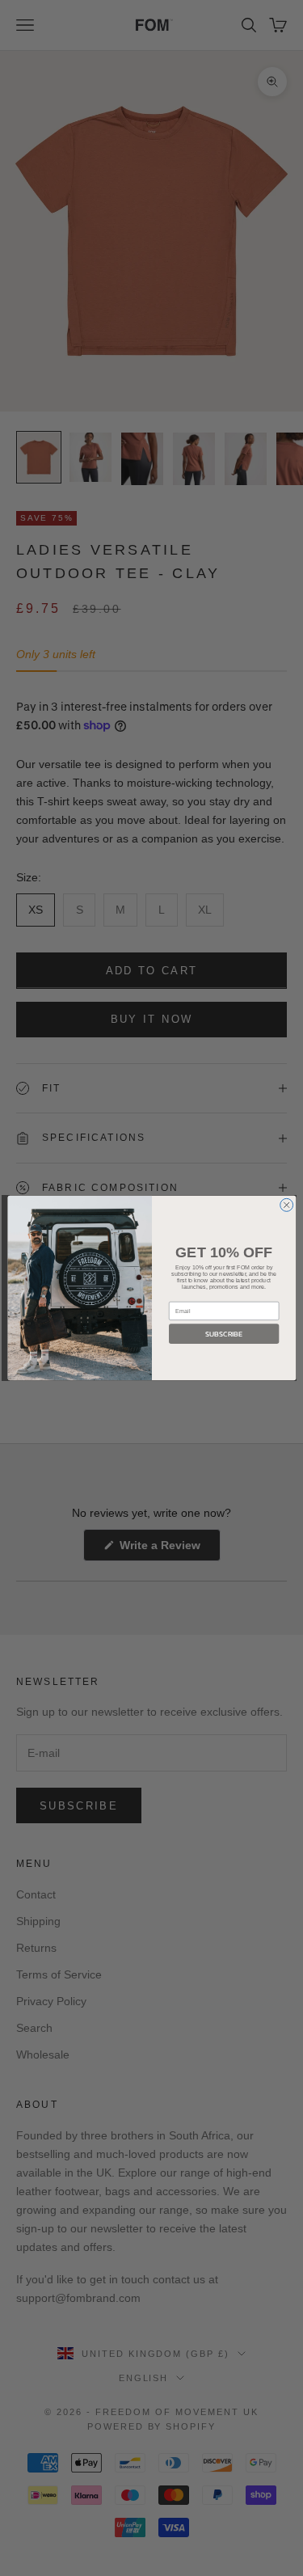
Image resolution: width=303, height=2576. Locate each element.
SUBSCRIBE (224, 1334)
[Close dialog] (286, 1205)
